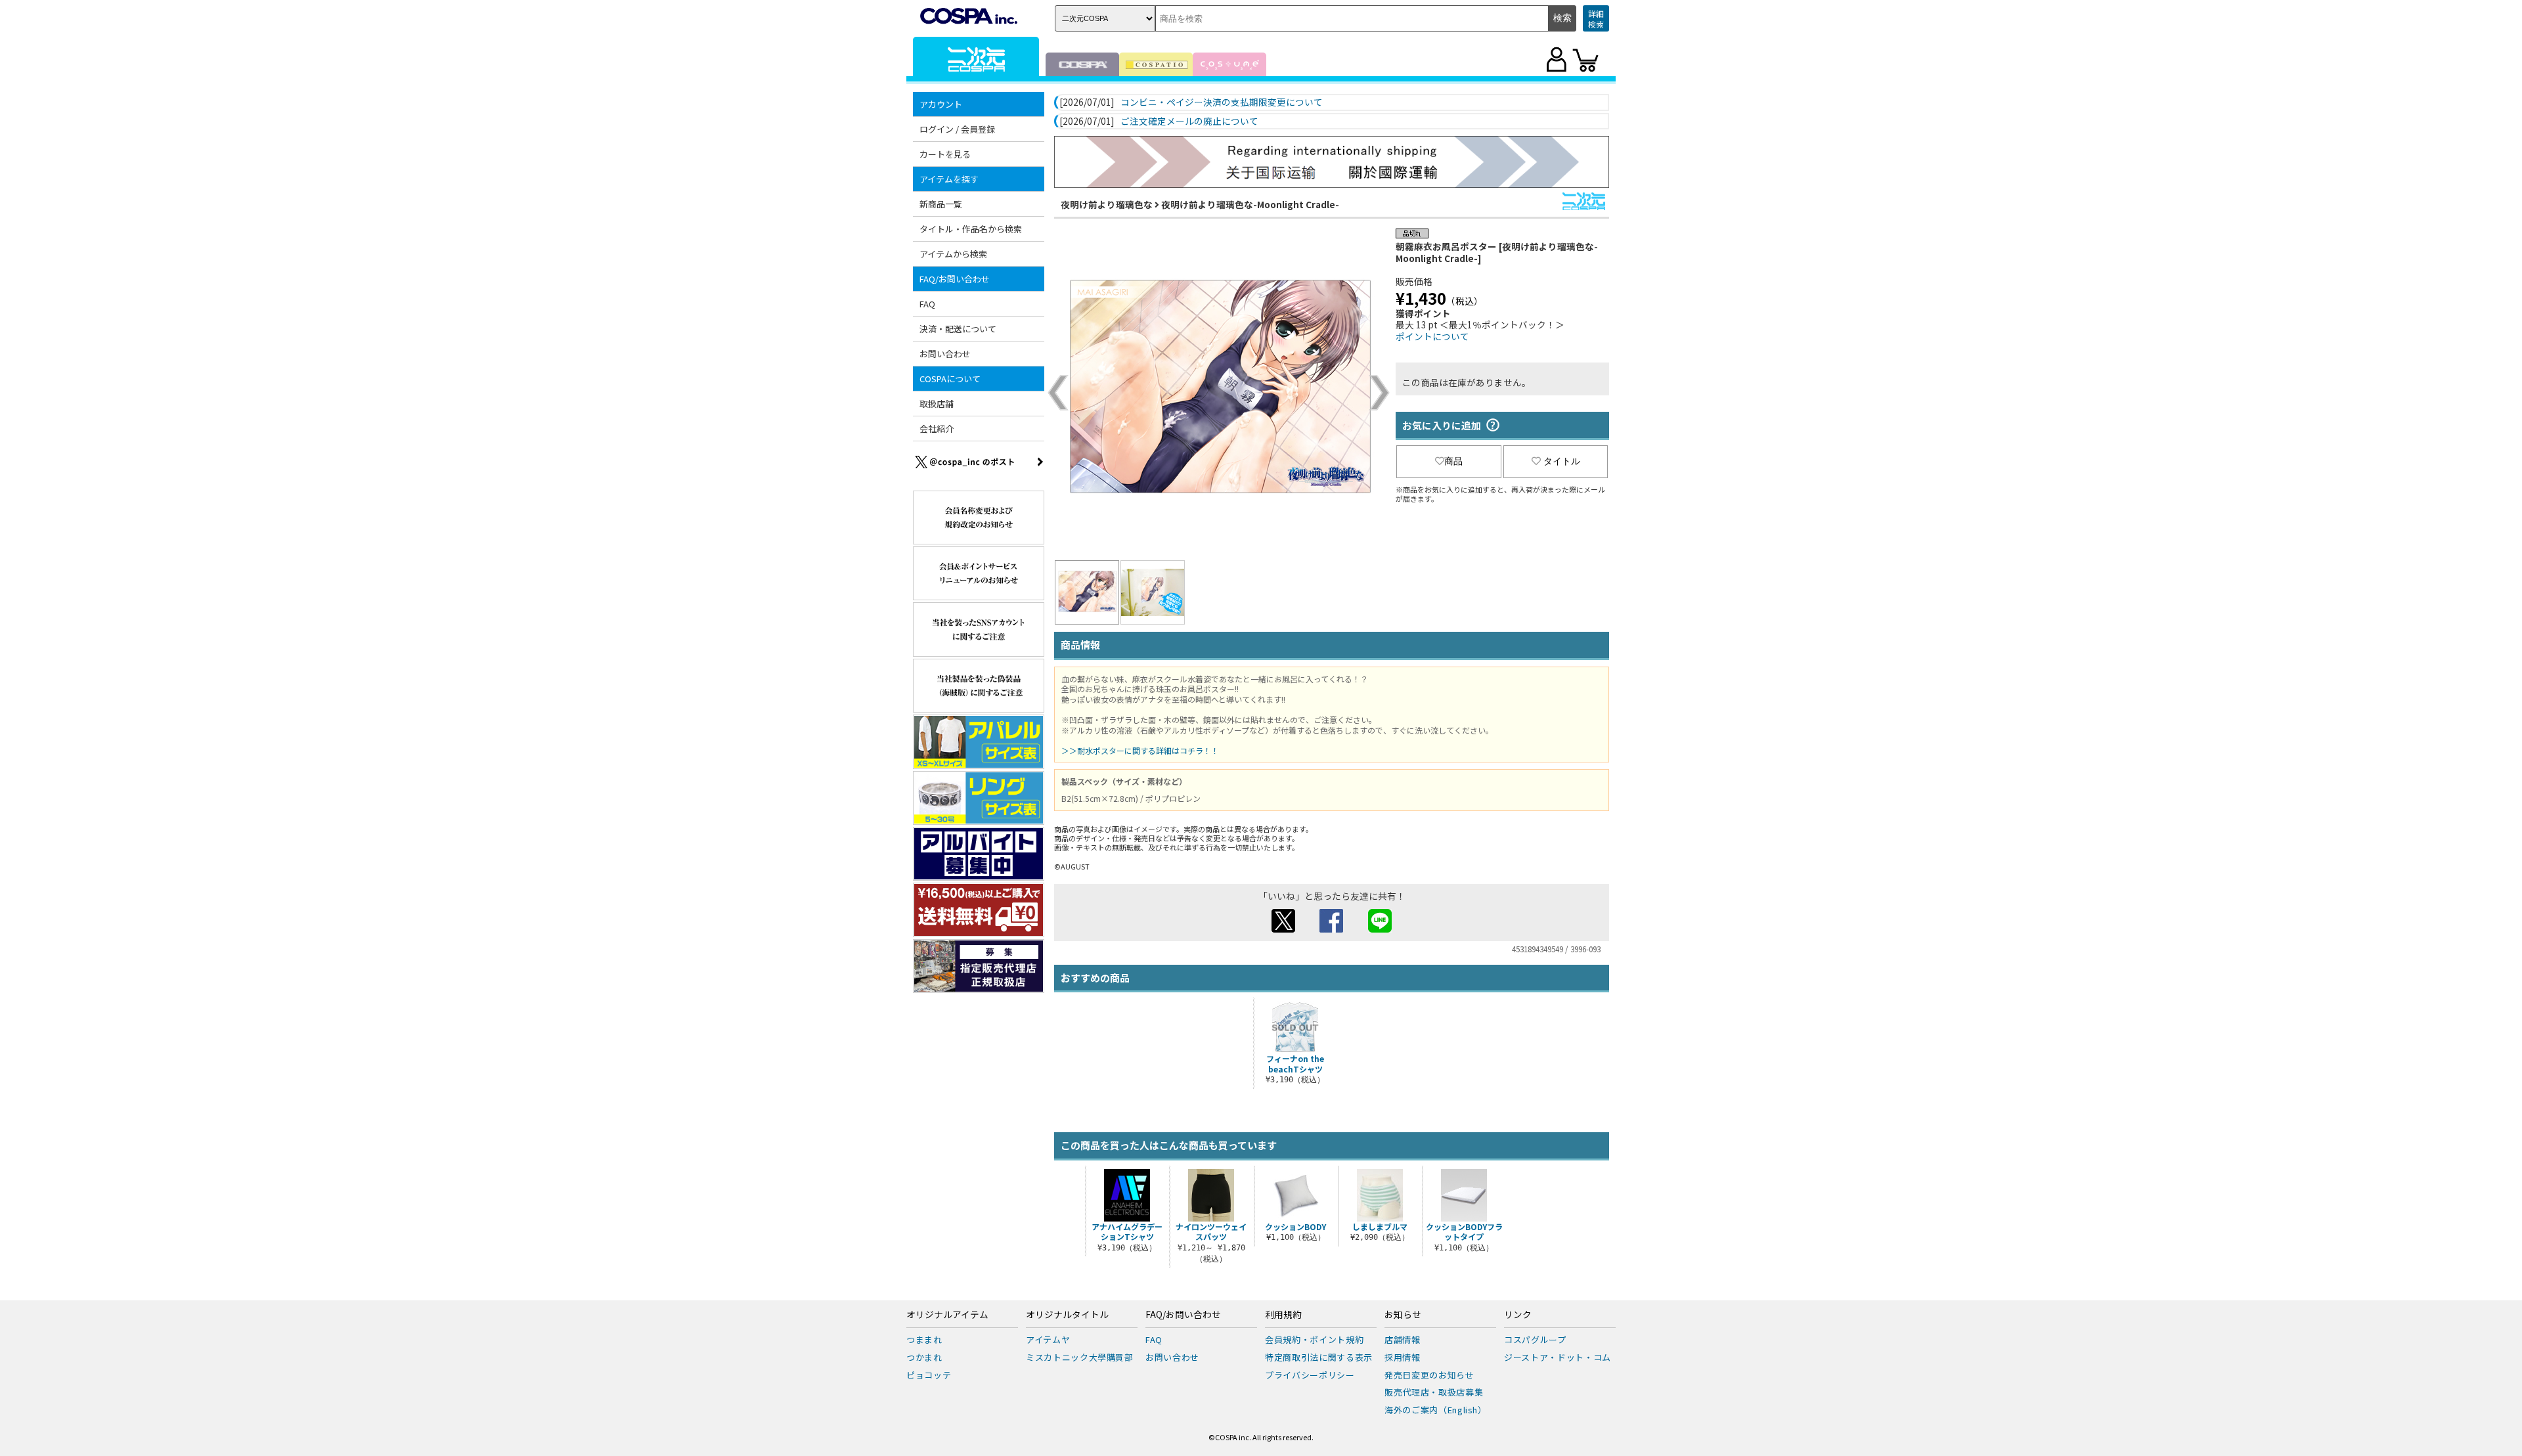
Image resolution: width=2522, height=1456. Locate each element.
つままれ (924, 1339)
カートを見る (945, 154)
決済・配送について (958, 329)
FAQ (927, 304)
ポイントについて (1432, 336)
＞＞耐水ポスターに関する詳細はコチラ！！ (1140, 750)
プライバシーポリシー (1310, 1375)
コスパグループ (1535, 1339)
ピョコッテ (929, 1375)
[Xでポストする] (1283, 929)
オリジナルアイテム (947, 1315)
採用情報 (1403, 1357)
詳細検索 (1596, 19)
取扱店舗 (937, 404)
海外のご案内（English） (1436, 1410)
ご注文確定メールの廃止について (1189, 121)
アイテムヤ (1048, 1339)
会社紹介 (937, 429)
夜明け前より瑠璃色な (1107, 204)
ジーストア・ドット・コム (1558, 1357)
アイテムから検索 (953, 254)
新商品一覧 (941, 204)
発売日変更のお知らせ (1429, 1375)
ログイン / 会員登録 (957, 129)
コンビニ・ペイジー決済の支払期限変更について (1222, 102)
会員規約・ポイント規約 (1314, 1339)
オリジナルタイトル (1067, 1315)
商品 (1453, 461)
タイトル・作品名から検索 (971, 229)
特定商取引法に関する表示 (1319, 1357)
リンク (1518, 1315)
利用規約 (1283, 1315)
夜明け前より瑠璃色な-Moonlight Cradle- (1250, 204)
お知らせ (1403, 1315)
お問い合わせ (945, 354)
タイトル (1562, 461)
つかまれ (924, 1357)
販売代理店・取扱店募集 (1434, 1392)
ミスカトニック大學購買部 (1080, 1357)
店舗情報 (1403, 1339)
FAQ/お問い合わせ (1183, 1315)
